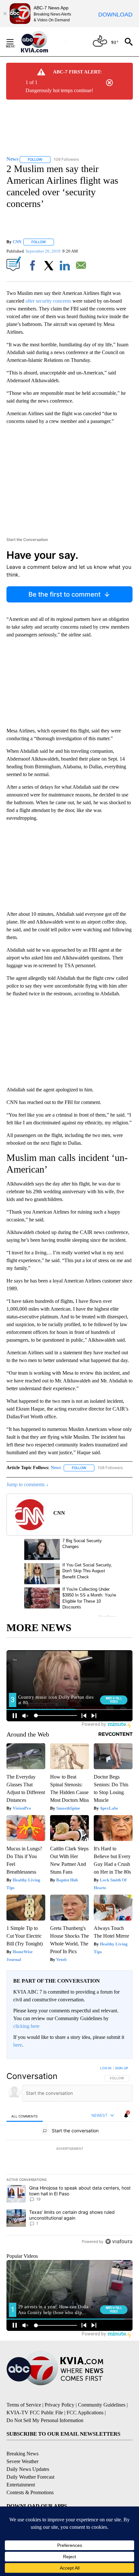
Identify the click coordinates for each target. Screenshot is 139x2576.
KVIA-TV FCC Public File (35, 2413)
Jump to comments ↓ (27, 1484)
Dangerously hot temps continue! (59, 90)
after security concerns (48, 301)
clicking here (26, 2026)
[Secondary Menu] (15, 42)
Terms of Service (24, 2405)
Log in (106, 2068)
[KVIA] (42, 42)
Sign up (122, 2068)
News (56, 1468)
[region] (69, 2156)
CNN (17, 242)
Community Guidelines (102, 2405)
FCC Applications (85, 2413)
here (18, 2045)
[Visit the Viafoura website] (119, 2241)
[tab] (25, 2116)
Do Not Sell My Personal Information (45, 2420)
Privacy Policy (59, 2405)
